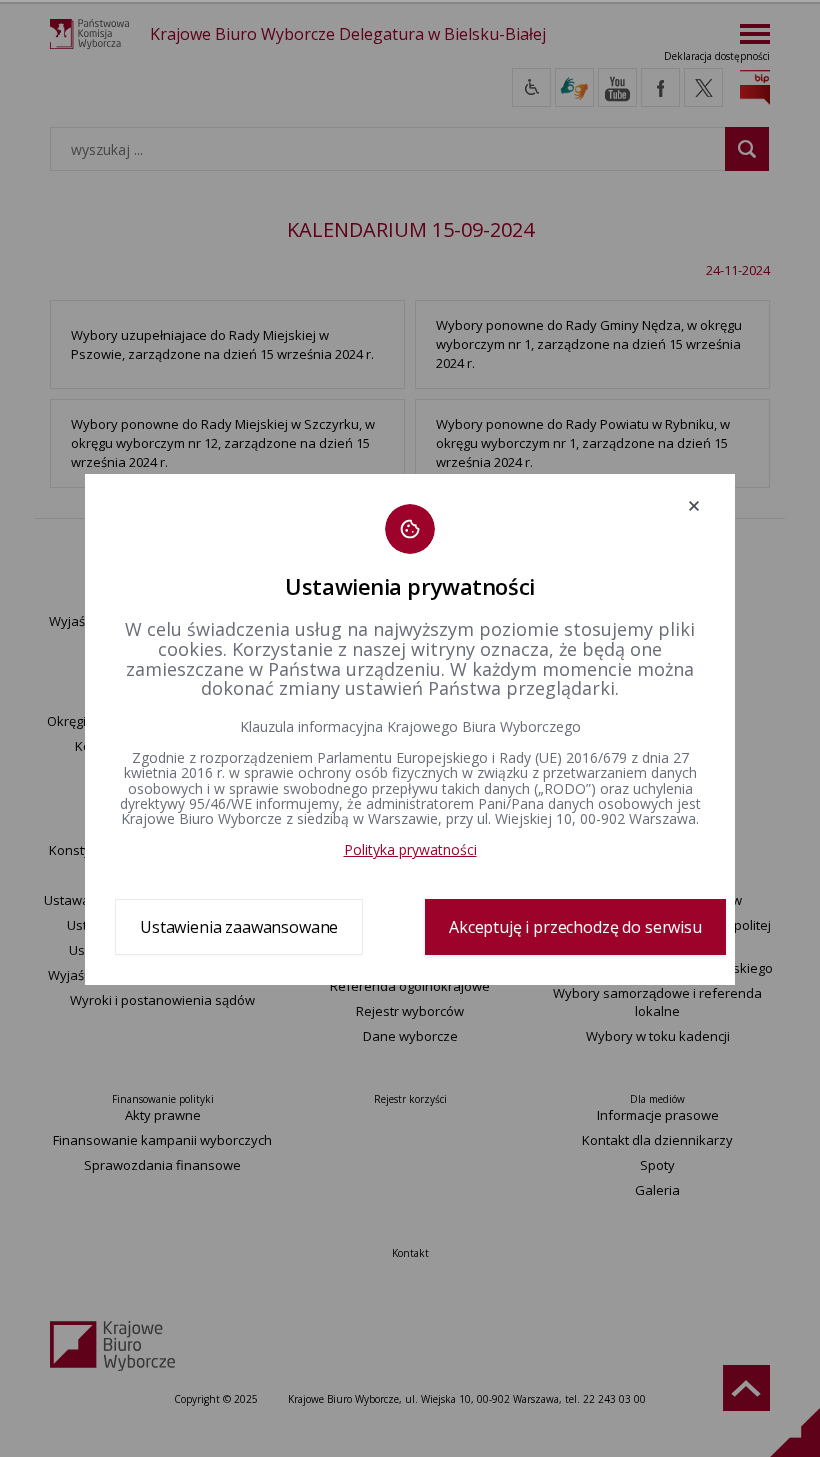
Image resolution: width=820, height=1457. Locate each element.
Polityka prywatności (410, 849)
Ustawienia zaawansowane (239, 927)
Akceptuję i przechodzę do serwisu (575, 927)
